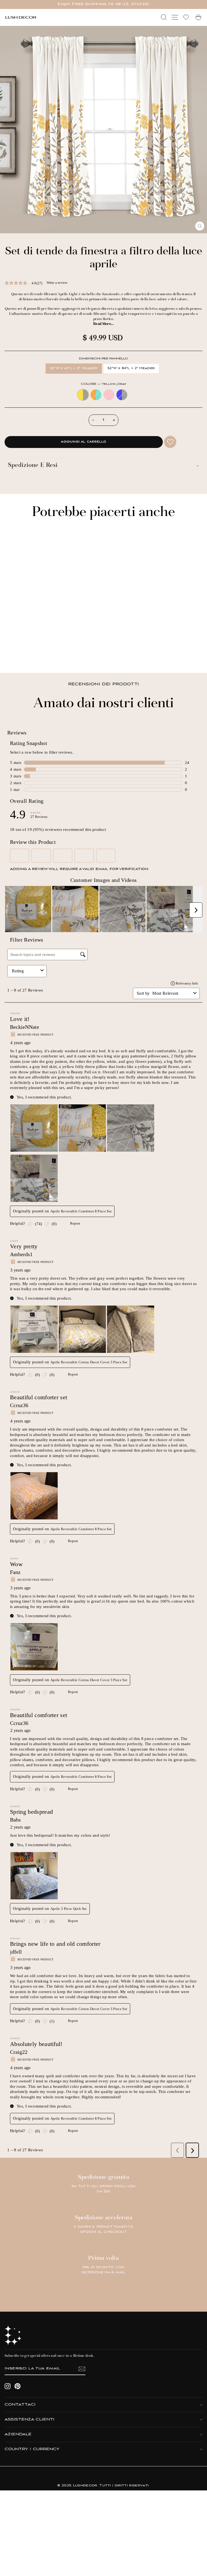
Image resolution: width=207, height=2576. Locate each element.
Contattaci (20, 2405)
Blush (109, 395)
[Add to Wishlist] (170, 442)
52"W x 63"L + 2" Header (74, 368)
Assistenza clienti (30, 2420)
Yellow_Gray (83, 395)
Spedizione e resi (33, 466)
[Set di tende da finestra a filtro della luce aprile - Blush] (25, 654)
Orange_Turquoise (96, 395)
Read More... (103, 324)
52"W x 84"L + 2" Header (131, 368)
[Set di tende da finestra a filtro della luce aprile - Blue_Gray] (31, 654)
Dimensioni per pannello (103, 359)
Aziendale (18, 2434)
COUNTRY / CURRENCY (32, 2449)
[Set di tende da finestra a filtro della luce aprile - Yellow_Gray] (12, 654)
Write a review (57, 283)
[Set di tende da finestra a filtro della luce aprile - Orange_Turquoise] (18, 654)
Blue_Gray (122, 395)
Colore (103, 384)
